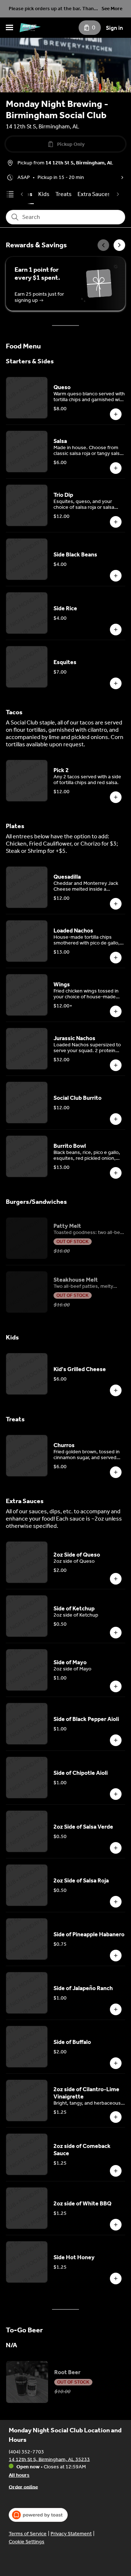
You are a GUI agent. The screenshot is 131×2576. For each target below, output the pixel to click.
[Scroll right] (119, 245)
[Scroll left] (103, 245)
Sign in (114, 28)
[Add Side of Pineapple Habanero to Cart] (116, 1956)
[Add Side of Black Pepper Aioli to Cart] (116, 1740)
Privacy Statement (71, 2534)
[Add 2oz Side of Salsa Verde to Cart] (116, 1848)
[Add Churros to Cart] (116, 1472)
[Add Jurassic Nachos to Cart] (116, 1065)
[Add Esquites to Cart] (116, 683)
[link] (44, 194)
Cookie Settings (27, 2542)
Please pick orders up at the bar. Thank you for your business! (53, 9)
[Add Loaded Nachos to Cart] (116, 958)
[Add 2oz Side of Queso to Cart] (116, 1579)
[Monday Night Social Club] (30, 28)
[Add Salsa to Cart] (116, 468)
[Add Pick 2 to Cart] (116, 797)
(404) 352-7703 (26, 2451)
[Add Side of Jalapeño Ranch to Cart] (116, 2009)
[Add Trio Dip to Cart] (116, 522)
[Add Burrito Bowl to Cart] (116, 1173)
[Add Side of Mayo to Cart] (116, 1686)
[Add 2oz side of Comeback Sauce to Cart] (116, 2171)
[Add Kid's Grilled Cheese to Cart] (116, 1390)
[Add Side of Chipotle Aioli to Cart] (116, 1794)
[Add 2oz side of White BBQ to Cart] (116, 2225)
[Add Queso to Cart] (116, 414)
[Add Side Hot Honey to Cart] (116, 2279)
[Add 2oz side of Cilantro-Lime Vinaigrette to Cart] (116, 2117)
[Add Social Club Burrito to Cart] (116, 1119)
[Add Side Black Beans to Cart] (116, 576)
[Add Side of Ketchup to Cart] (116, 1633)
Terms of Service (28, 2534)
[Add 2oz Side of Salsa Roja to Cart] (116, 1902)
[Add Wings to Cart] (116, 1011)
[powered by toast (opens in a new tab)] (38, 2515)
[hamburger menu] (9, 28)
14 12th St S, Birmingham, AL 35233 (49, 2459)
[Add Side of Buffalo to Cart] (116, 2063)
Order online (23, 2487)
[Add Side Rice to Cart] (116, 630)
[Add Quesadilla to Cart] (116, 904)
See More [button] (112, 9)
